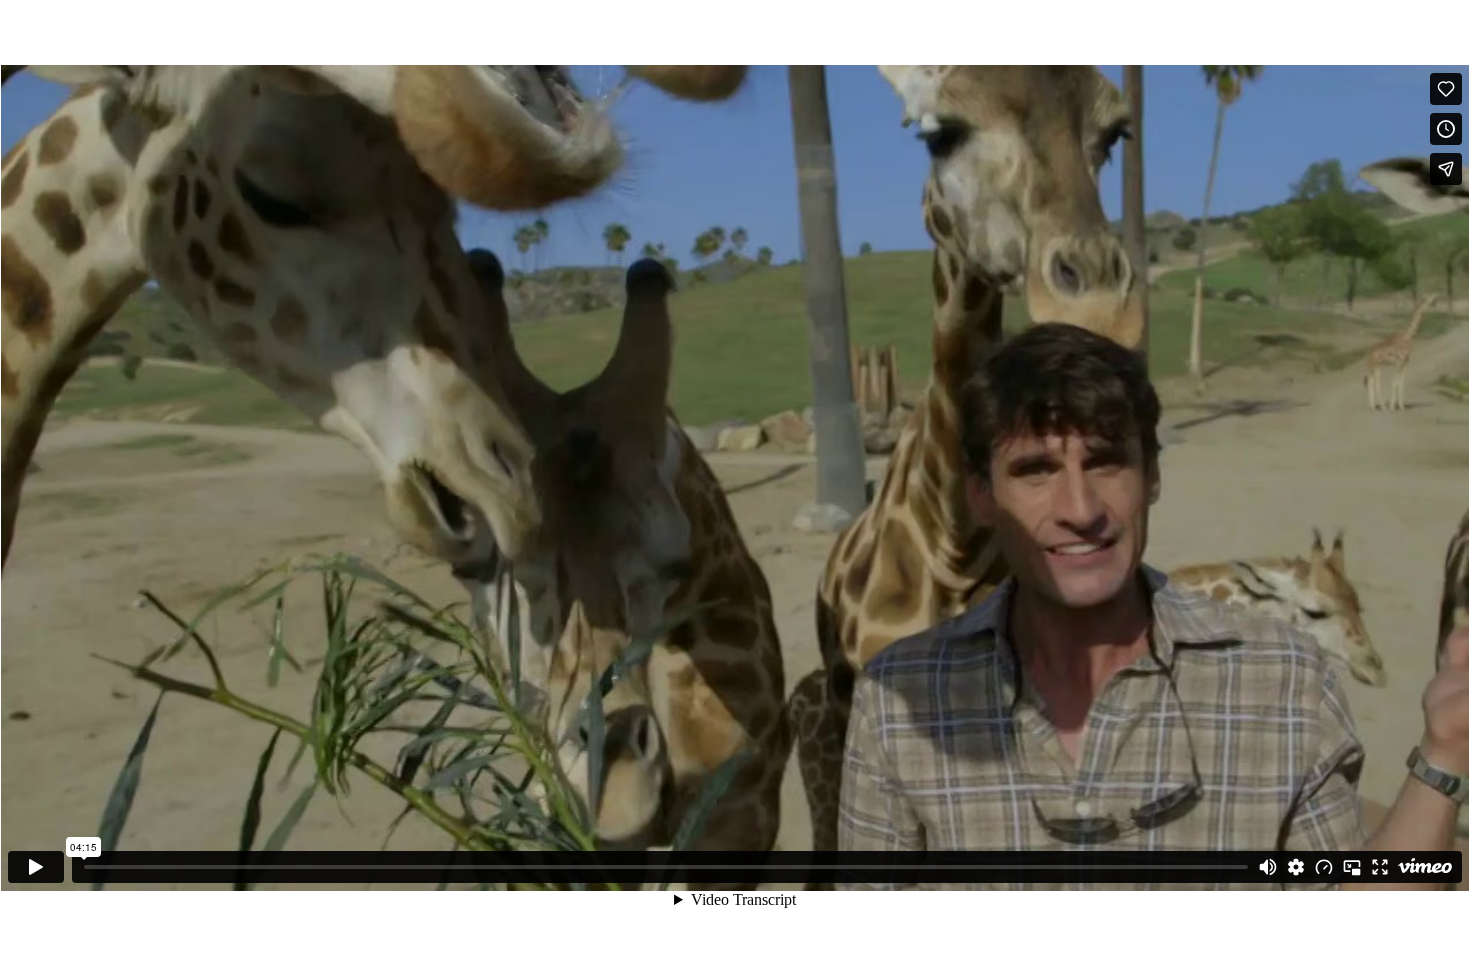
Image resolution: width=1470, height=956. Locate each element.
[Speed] (1324, 867)
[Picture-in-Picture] (1352, 867)
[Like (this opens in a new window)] (1446, 89)
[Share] (1446, 169)
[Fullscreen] (1380, 867)
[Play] (36, 867)
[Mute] (1268, 867)
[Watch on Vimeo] (1425, 867)
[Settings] (1296, 867)
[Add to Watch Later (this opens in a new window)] (1446, 129)
